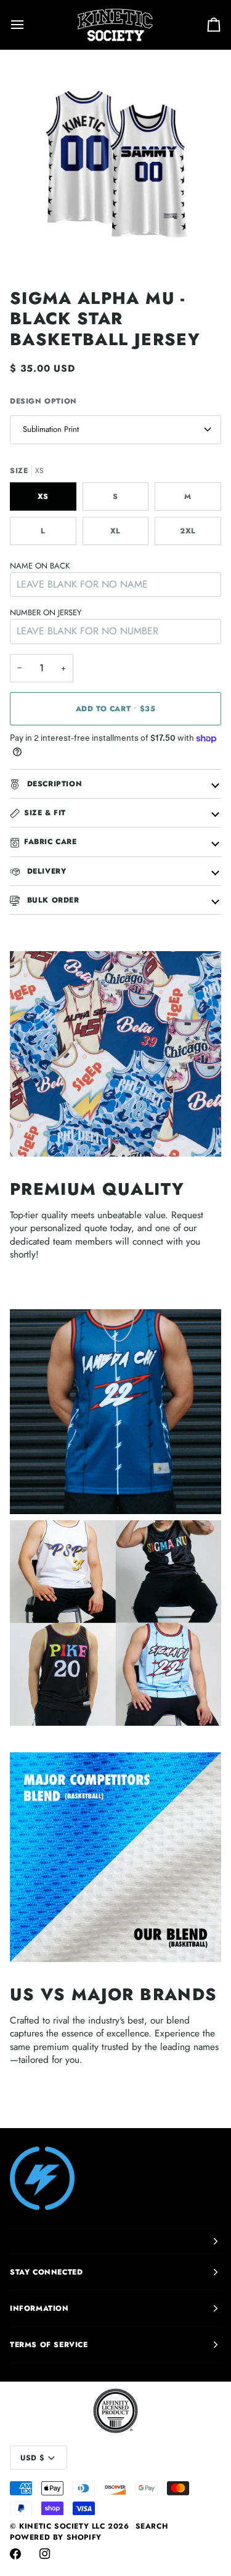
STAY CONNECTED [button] (46, 2272)
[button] (115, 2241)
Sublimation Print (51, 429)
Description (53, 784)
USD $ (32, 2458)
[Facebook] (15, 2554)
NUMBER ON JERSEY (46, 612)
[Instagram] (45, 2554)
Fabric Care (51, 842)
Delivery (45, 871)
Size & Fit (45, 813)
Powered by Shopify (56, 2537)
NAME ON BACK (40, 566)
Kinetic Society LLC (62, 2526)
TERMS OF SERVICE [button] (49, 2345)
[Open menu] (28, 25)
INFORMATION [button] (39, 2308)
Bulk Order (52, 900)
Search (152, 2526)
